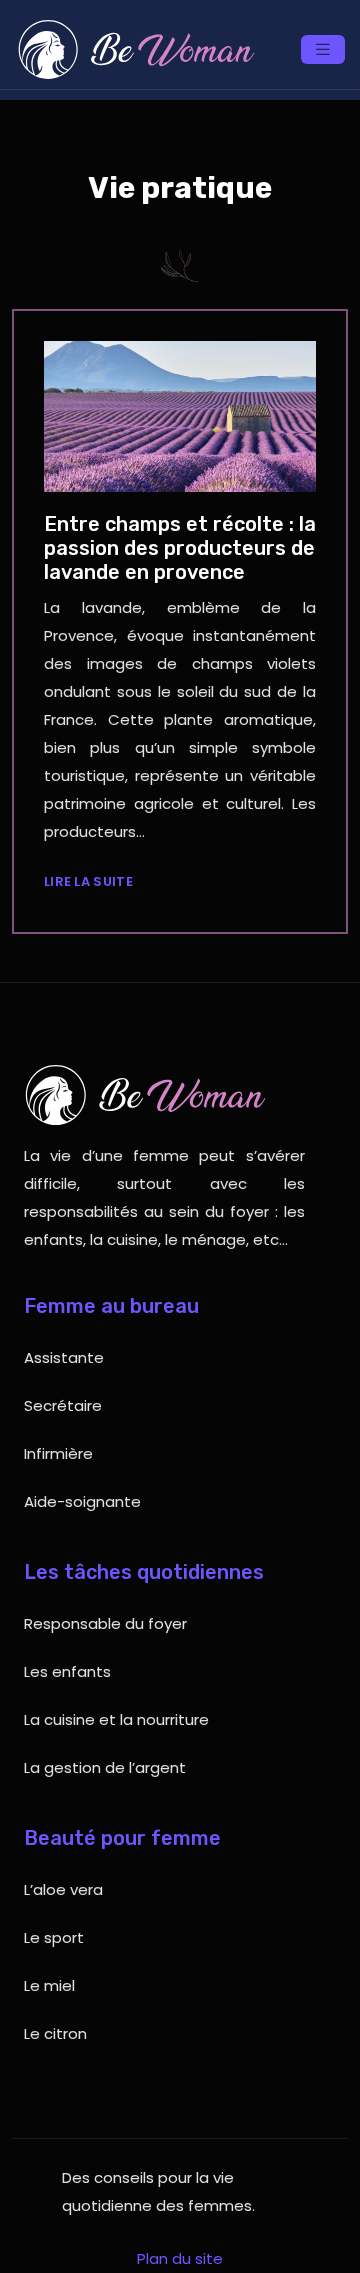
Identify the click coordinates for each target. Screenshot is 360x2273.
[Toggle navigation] (323, 49)
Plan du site (180, 2258)
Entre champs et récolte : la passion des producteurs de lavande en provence (180, 548)
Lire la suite (88, 881)
